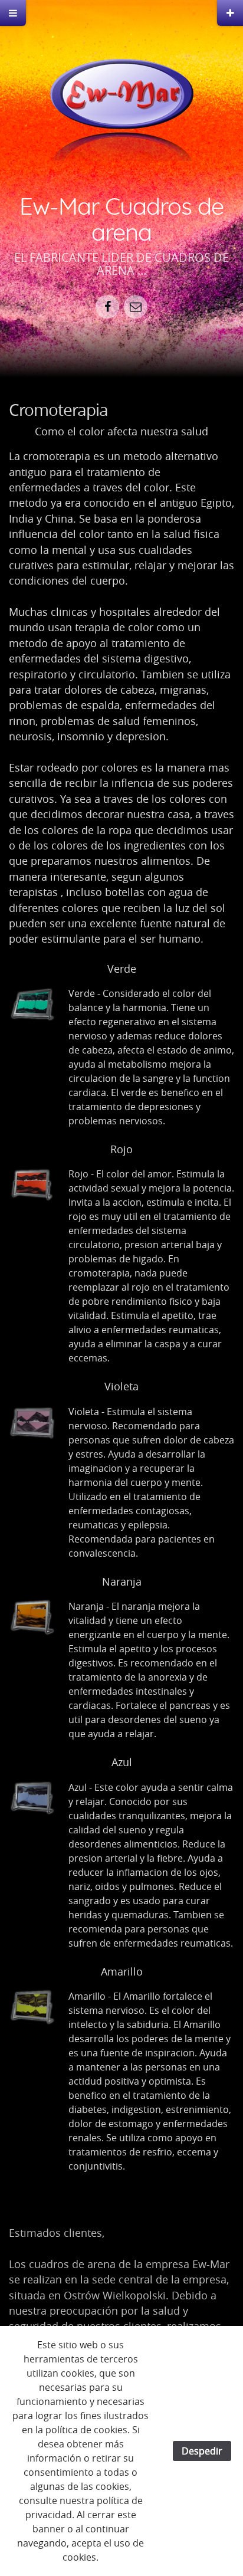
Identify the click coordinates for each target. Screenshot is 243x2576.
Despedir (202, 2451)
